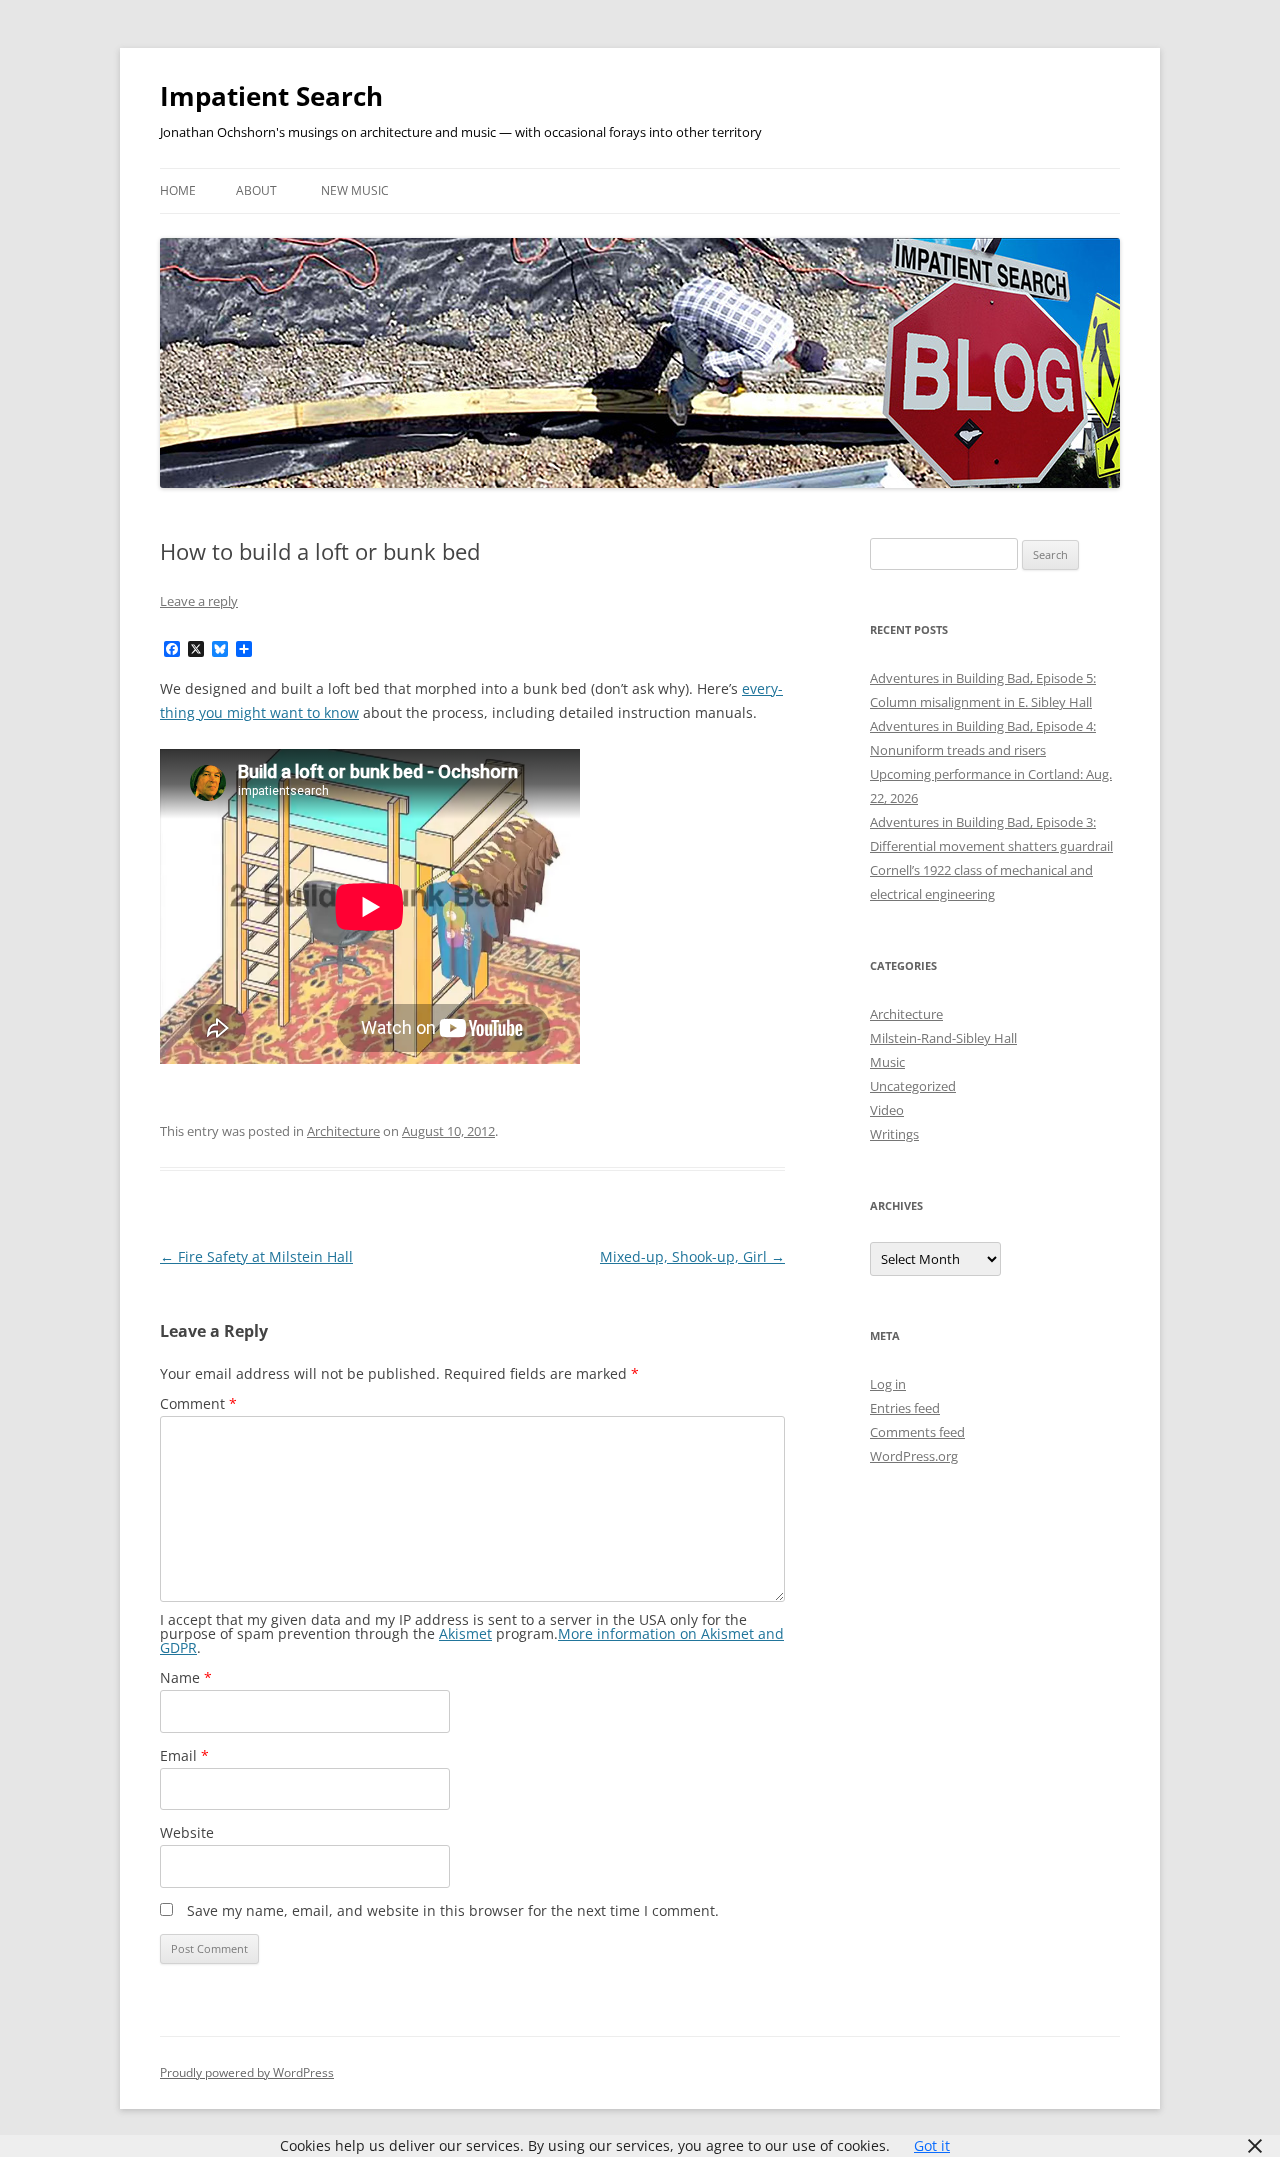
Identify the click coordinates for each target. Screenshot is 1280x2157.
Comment (198, 1403)
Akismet (465, 1633)
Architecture (343, 1131)
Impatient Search (271, 96)
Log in (888, 1384)
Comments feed (917, 1432)
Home (178, 190)
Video (887, 1110)
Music (887, 1062)
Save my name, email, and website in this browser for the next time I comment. (453, 1910)
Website (187, 1832)
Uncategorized (913, 1086)
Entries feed (905, 1408)
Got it (932, 2145)
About (256, 190)
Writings (894, 1134)
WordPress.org (914, 1456)
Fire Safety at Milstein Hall (256, 1256)
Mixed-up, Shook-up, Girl (692, 1256)
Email (184, 1755)
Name (186, 1677)
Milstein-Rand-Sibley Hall (943, 1038)
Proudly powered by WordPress (247, 2072)
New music (355, 190)
